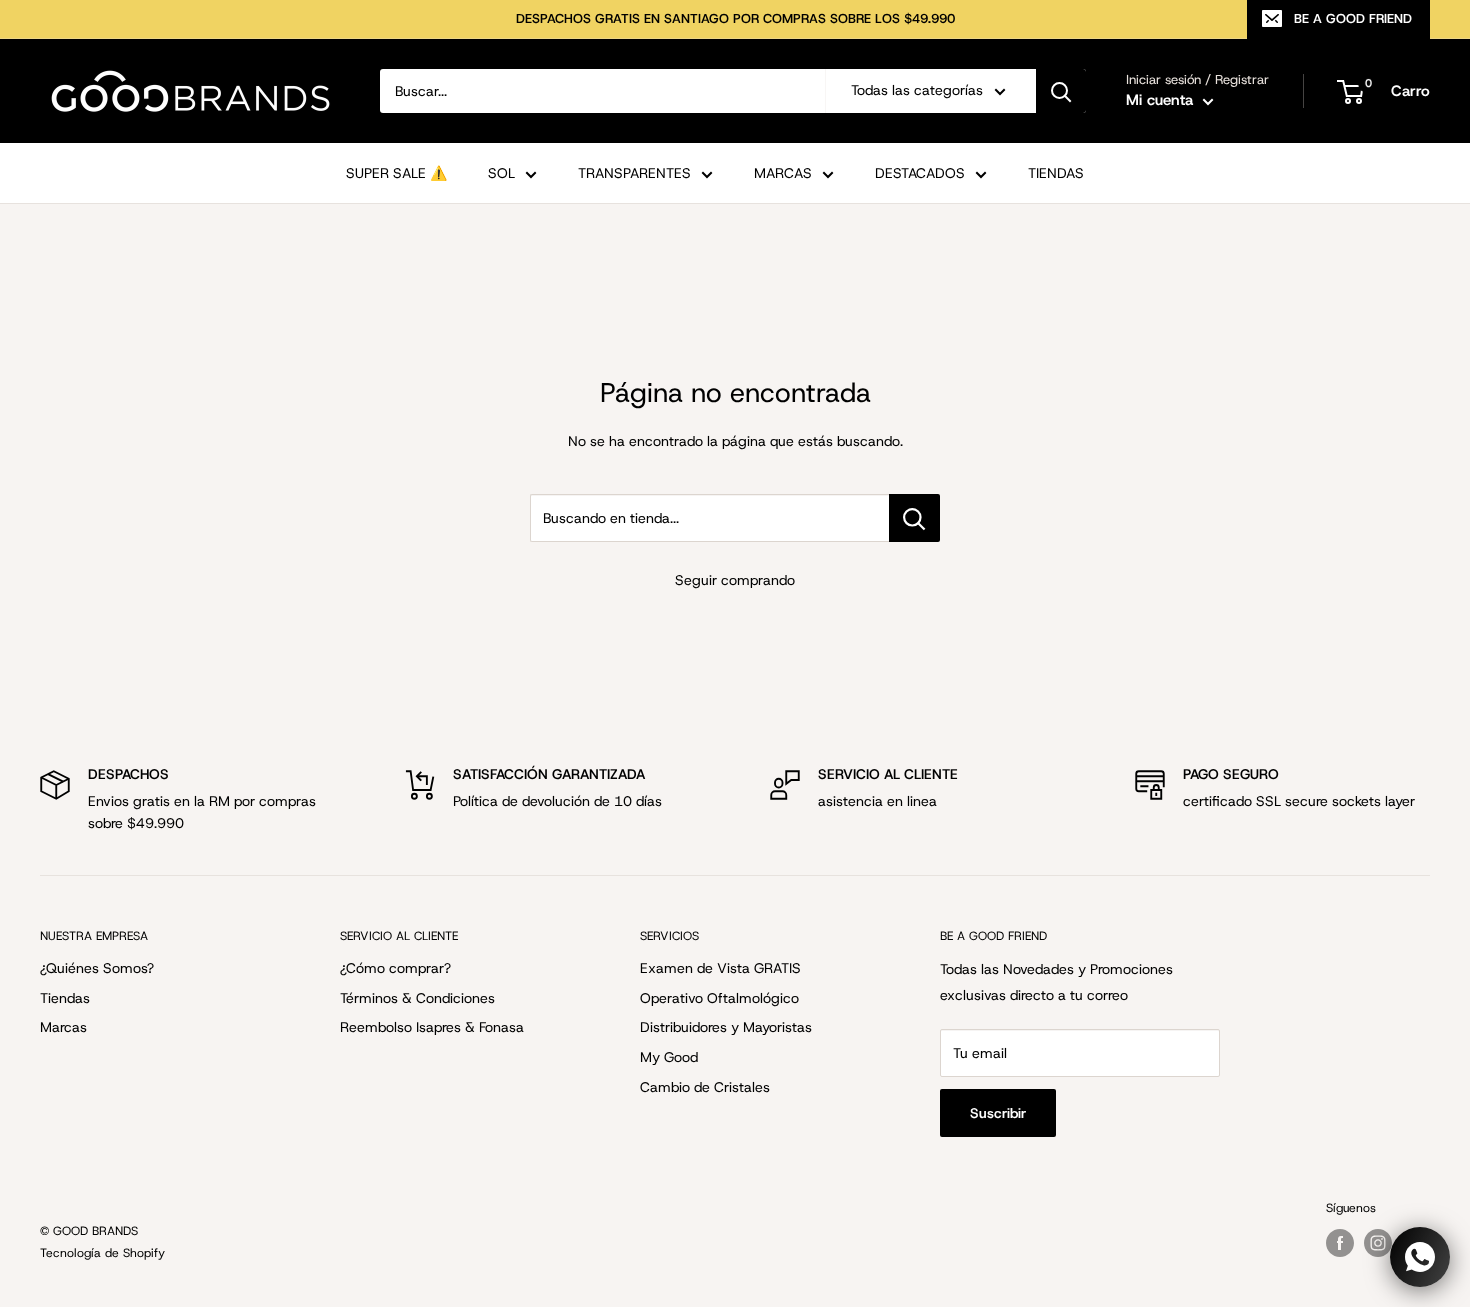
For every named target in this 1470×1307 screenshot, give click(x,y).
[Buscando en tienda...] (914, 518)
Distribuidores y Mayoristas (726, 1027)
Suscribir (998, 1113)
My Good (669, 1057)
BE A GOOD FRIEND (1353, 18)
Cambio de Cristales (705, 1087)
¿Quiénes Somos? (97, 968)
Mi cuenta (1162, 100)
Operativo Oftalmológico (719, 998)
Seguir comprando (735, 580)
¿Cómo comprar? (395, 968)
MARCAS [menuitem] (783, 173)
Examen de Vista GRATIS (720, 968)
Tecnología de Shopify (102, 1253)
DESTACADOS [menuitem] (920, 173)
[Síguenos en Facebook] (1340, 1243)
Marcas (63, 1027)
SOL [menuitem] (501, 173)
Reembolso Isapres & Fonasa (432, 1027)
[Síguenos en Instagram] (1378, 1243)
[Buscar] (1061, 91)
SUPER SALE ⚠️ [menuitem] (396, 173)
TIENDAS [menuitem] (1056, 173)
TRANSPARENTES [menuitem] (634, 173)
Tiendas (65, 998)
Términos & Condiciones (417, 998)
